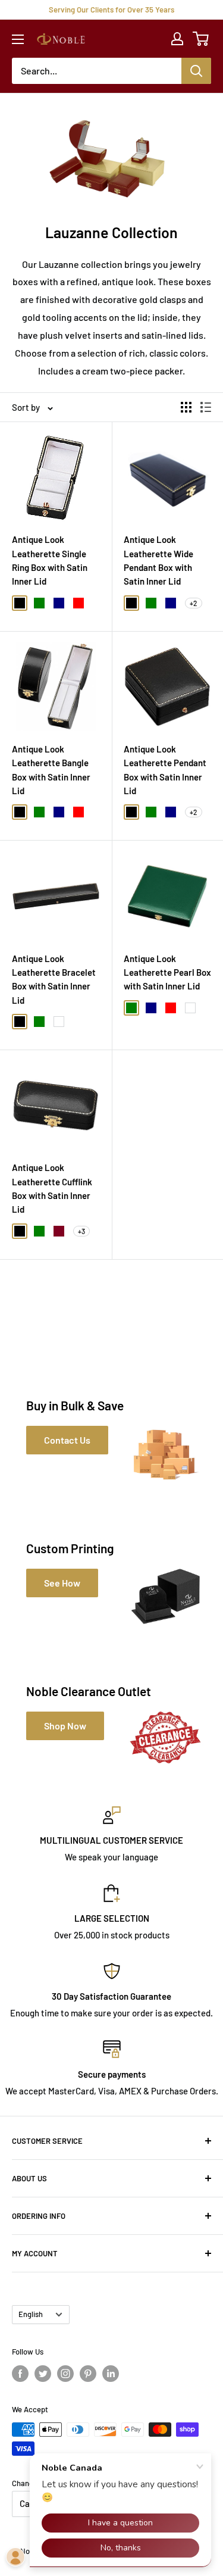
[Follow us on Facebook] (20, 2374)
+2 (194, 603)
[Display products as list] (206, 407)
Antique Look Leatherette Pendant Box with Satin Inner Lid (165, 770)
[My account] (177, 39)
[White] (59, 1022)
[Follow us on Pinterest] (88, 2374)
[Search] (196, 71)
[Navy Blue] (59, 603)
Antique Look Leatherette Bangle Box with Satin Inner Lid (51, 770)
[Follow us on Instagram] (65, 2374)
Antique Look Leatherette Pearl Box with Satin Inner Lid (167, 972)
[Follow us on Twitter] (43, 2374)
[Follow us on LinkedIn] (111, 2374)
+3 (81, 1231)
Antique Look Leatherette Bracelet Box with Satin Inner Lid (54, 979)
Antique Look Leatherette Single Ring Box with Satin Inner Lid (50, 560)
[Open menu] (18, 39)
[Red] (78, 603)
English (31, 2314)
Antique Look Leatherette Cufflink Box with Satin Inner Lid (52, 1188)
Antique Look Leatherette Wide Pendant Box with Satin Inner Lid (158, 560)
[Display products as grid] (186, 407)
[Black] (20, 603)
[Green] (39, 603)
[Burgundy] (59, 1231)
